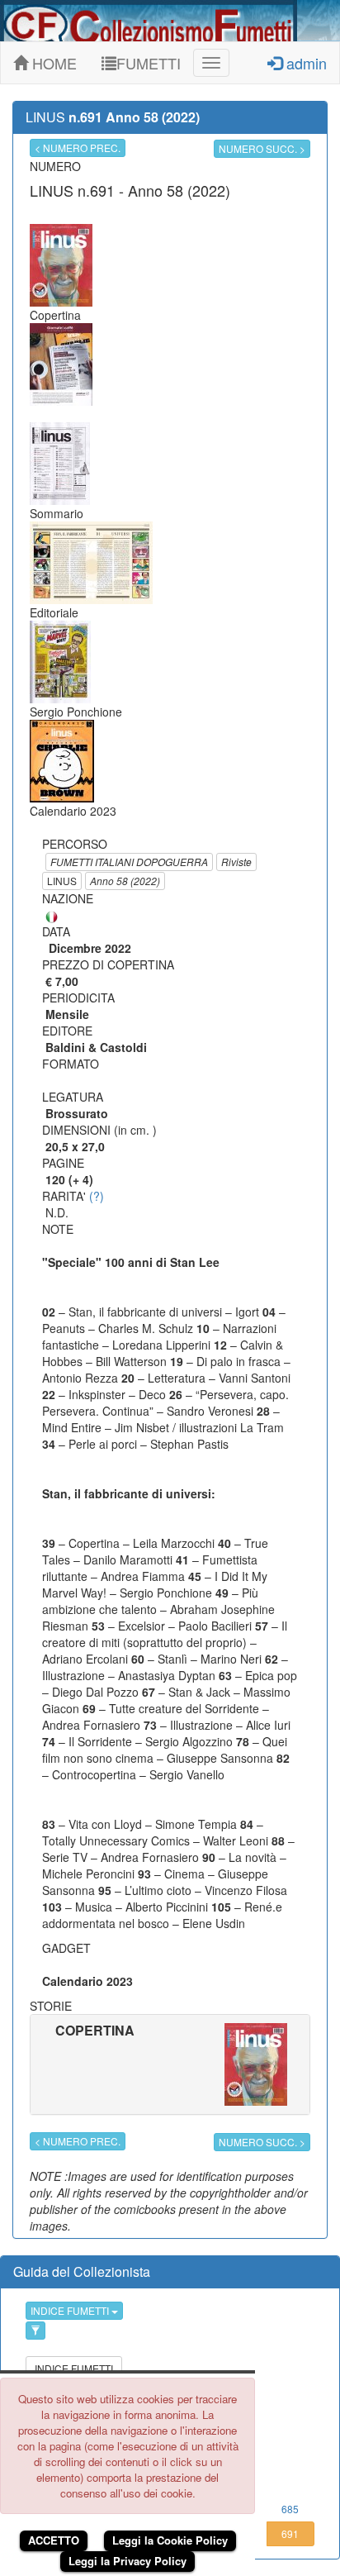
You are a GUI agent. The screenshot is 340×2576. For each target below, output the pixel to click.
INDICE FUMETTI (71, 2310)
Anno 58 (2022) (125, 881)
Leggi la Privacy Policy (127, 2561)
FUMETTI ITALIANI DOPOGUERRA (129, 862)
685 (290, 2509)
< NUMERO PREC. (78, 148)
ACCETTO (54, 2540)
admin (305, 63)
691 (290, 2533)
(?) (97, 1196)
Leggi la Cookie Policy (170, 2540)
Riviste (236, 862)
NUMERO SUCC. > (262, 148)
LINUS (62, 881)
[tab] (170, 2064)
